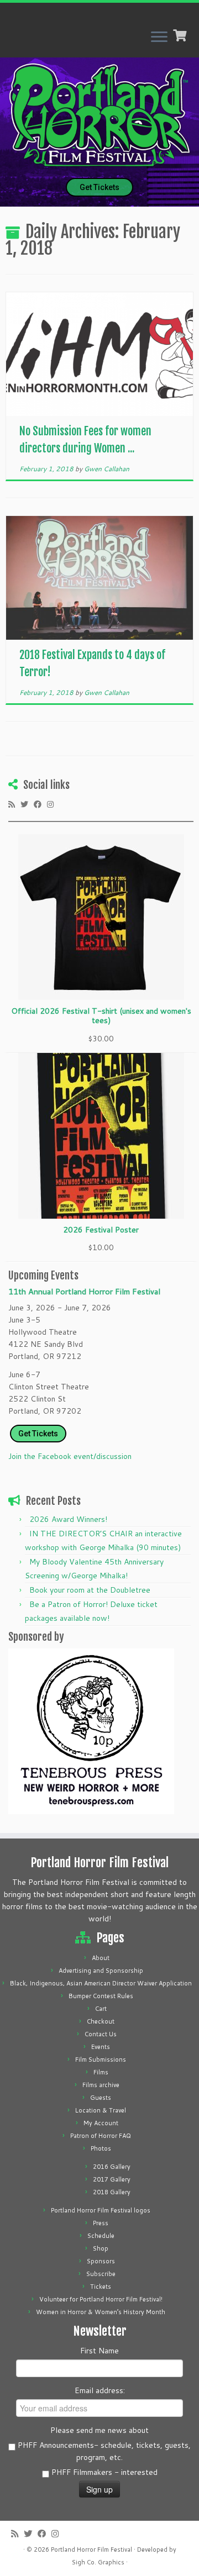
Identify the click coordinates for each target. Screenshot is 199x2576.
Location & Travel (101, 2110)
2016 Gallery (112, 2167)
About (101, 1958)
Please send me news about (99, 2430)
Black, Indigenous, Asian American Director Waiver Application (101, 1983)
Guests (101, 2098)
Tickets (101, 2287)
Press (101, 2223)
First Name (99, 2351)
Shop (101, 2248)
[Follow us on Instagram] (53, 804)
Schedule (101, 2236)
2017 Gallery (112, 2179)
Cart (101, 2009)
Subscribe (101, 2274)
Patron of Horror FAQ (101, 2136)
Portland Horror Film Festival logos (101, 2210)
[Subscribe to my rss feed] (14, 804)
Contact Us (101, 2034)
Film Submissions (101, 2059)
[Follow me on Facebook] (40, 804)
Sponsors (101, 2261)
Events (101, 2047)
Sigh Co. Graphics (98, 2562)
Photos (101, 2148)
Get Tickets (99, 187)
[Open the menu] (159, 38)
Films (101, 2072)
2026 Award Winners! (68, 1519)
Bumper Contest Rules (101, 1996)
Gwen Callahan (107, 469)
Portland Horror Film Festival (91, 2549)
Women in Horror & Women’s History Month (101, 2312)
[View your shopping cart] (181, 34)
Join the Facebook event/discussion (70, 1456)
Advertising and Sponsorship (101, 1971)
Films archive (101, 2085)
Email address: (100, 2390)
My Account (101, 2123)
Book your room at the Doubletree (90, 1590)
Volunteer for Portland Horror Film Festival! (101, 2299)
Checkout (101, 2021)
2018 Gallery (112, 2192)
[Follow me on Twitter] (27, 804)
